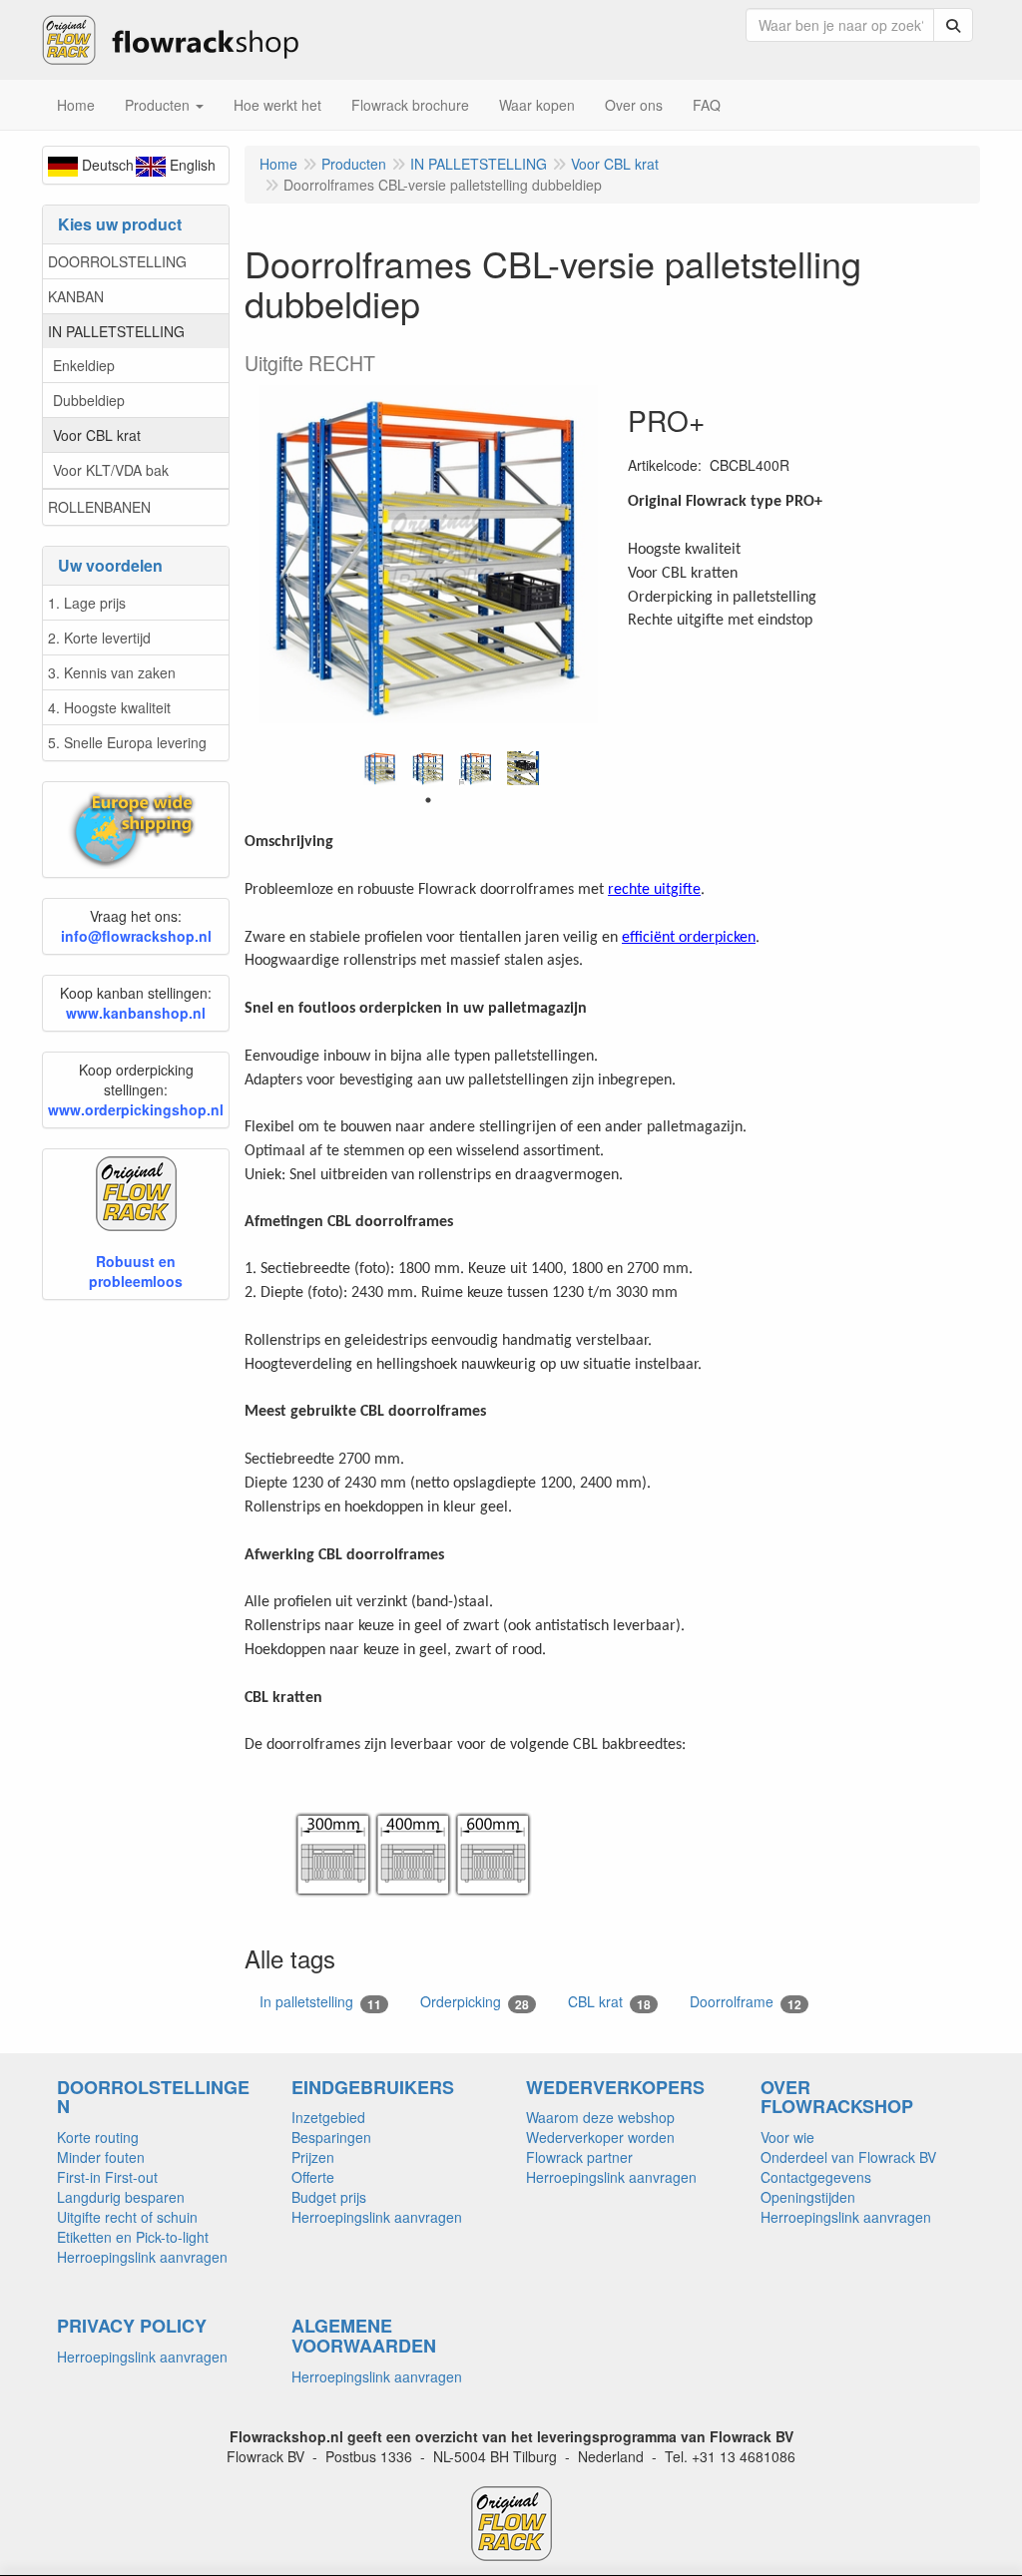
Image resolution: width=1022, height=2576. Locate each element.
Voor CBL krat (97, 435)
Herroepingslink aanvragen (142, 2257)
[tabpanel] (380, 768)
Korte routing (98, 2137)
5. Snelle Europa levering (127, 742)
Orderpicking (475, 2002)
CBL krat (609, 2002)
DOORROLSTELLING (117, 261)
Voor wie (787, 2137)
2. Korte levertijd (99, 638)
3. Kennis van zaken (112, 672)
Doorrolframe (746, 2002)
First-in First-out (107, 2177)
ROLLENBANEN (99, 507)
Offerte (313, 2177)
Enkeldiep (84, 365)
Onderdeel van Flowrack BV (848, 2157)
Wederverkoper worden (600, 2137)
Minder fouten (101, 2157)
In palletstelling (320, 2002)
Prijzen (313, 2157)
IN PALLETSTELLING (116, 331)
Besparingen (331, 2137)
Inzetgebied (328, 2117)
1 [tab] (428, 800)
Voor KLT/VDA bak (111, 470)
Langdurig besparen (121, 2197)
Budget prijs (329, 2197)
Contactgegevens (816, 2177)
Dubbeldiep (89, 400)
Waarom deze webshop (600, 2117)
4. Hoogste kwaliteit (109, 707)
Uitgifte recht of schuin (127, 2217)
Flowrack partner (579, 2157)
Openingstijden (808, 2197)
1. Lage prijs (87, 603)
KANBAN (76, 296)
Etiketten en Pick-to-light (133, 2237)
